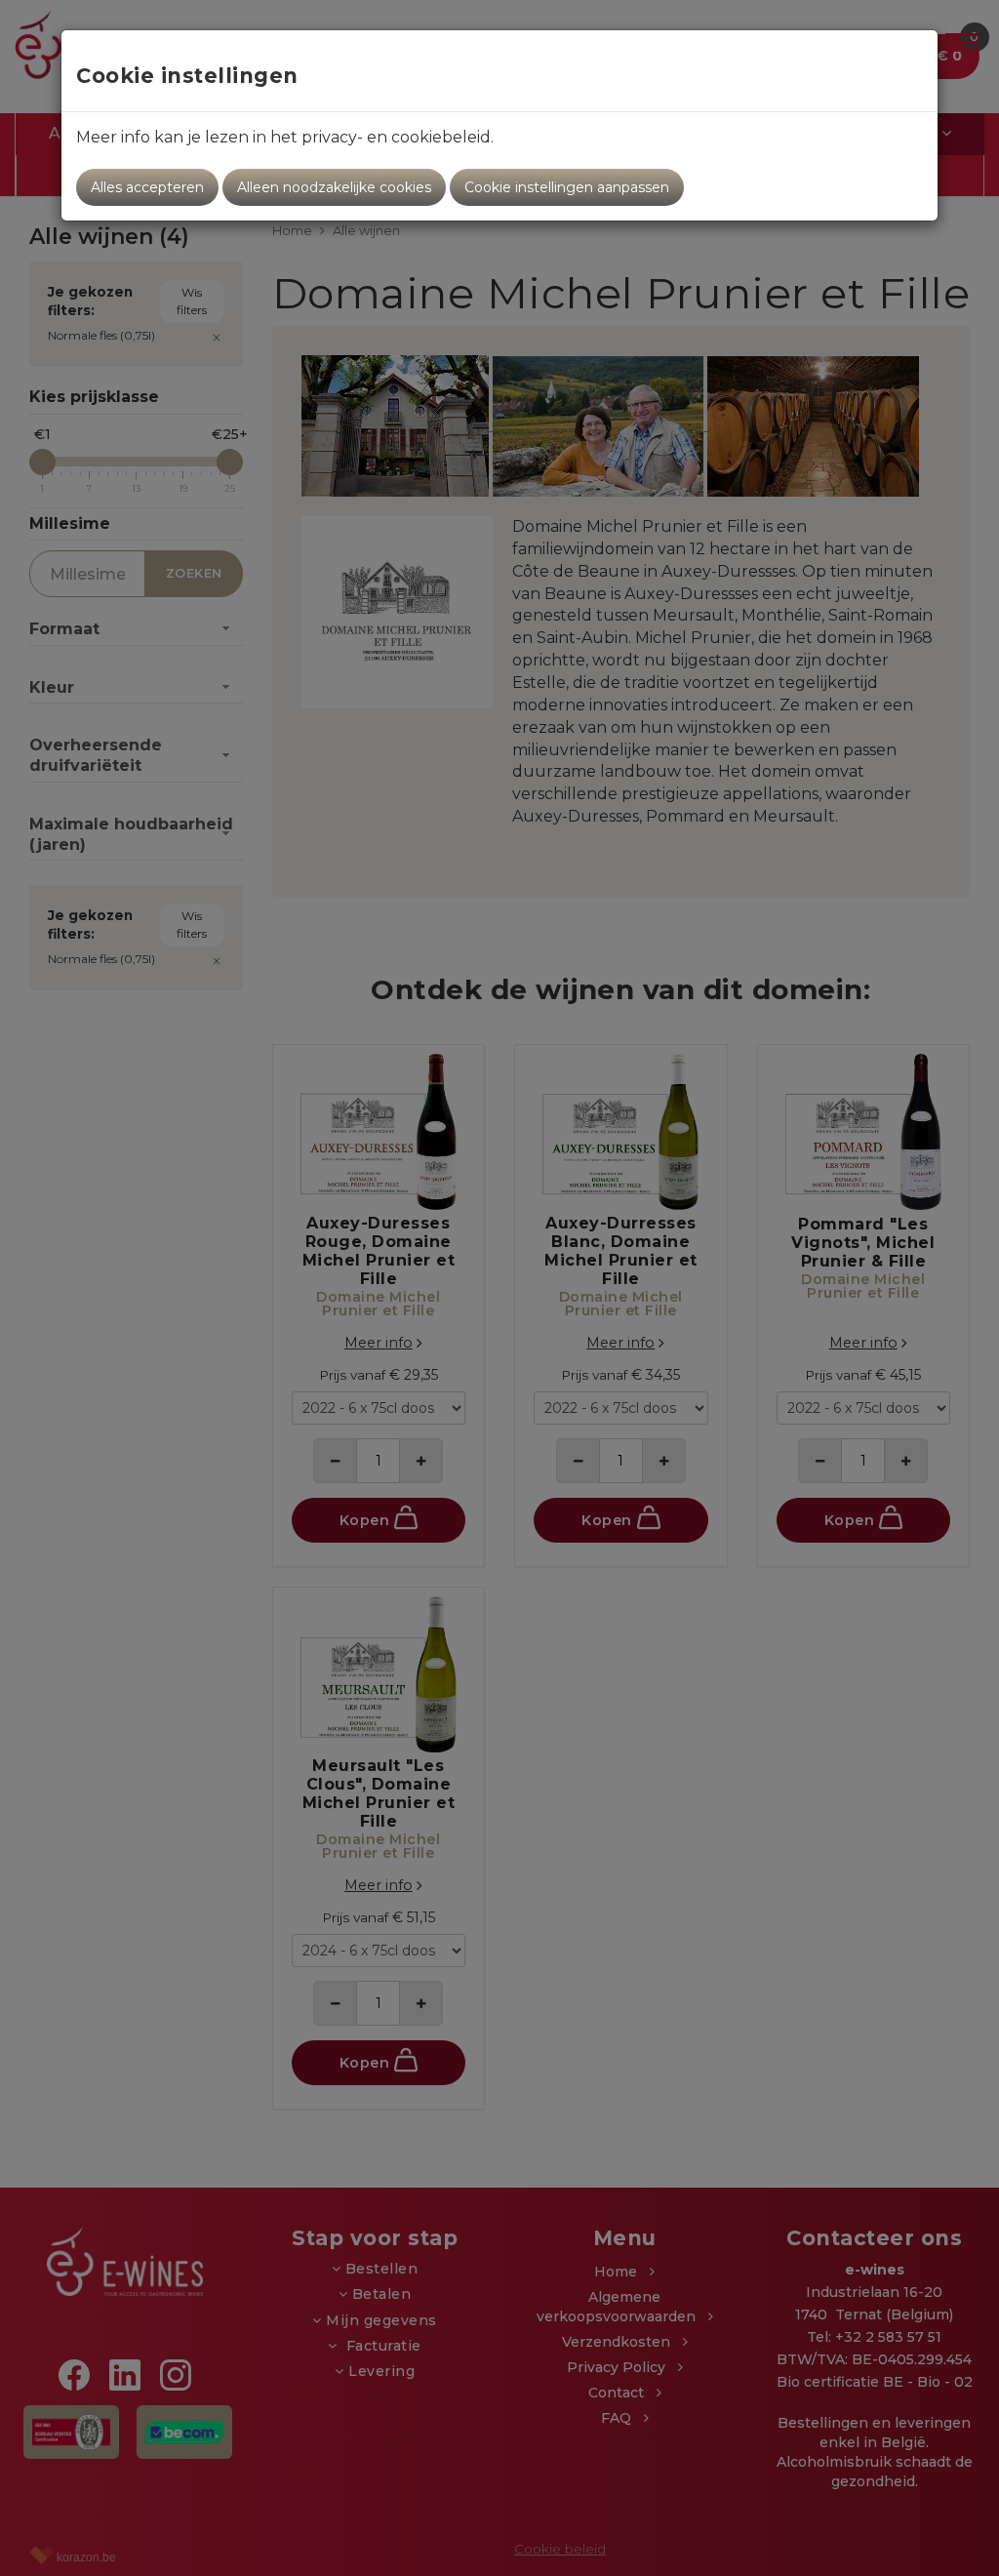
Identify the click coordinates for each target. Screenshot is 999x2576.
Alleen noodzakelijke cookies (334, 187)
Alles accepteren (147, 187)
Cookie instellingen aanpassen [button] (567, 187)
